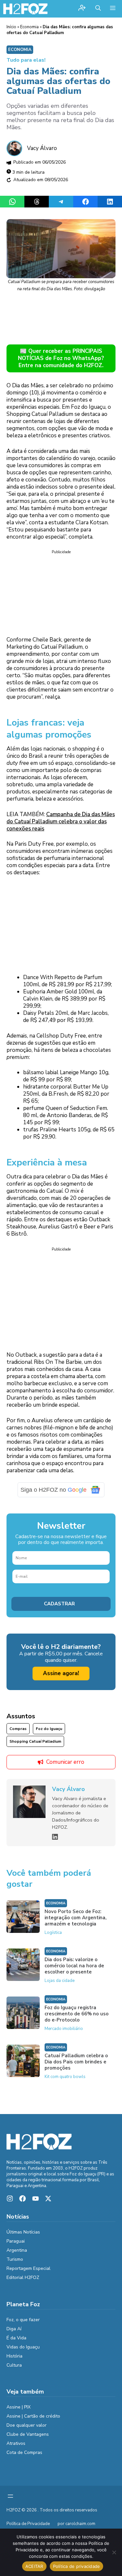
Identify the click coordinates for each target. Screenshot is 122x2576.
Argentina (17, 2250)
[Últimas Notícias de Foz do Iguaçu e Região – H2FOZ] (25, 9)
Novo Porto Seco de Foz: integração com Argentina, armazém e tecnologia (75, 1918)
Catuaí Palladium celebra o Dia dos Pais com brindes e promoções (76, 2062)
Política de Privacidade (28, 2524)
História (14, 2356)
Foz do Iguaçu (49, 1729)
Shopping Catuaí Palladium (35, 1741)
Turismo (15, 2259)
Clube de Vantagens (28, 2434)
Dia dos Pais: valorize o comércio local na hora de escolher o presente (74, 1966)
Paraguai (16, 2241)
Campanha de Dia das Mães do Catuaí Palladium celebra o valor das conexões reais (61, 821)
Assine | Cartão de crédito (33, 2416)
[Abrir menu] (10, 2496)
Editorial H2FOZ (23, 2277)
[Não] (114, 2552)
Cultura (14, 2365)
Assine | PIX (19, 2407)
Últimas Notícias (23, 2232)
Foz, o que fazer (23, 2320)
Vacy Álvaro (42, 148)
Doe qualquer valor (27, 2425)
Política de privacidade (77, 2566)
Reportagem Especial (28, 2268)
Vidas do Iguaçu (23, 2347)
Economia (29, 27)
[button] (98, 9)
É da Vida (16, 2338)
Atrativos (16, 2443)
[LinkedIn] (55, 1837)
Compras (18, 1729)
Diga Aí (14, 2329)
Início (11, 27)
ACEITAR (34, 2566)
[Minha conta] (82, 9)
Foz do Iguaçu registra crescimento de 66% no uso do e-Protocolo (77, 2014)
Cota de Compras (24, 2452)
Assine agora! (61, 1673)
